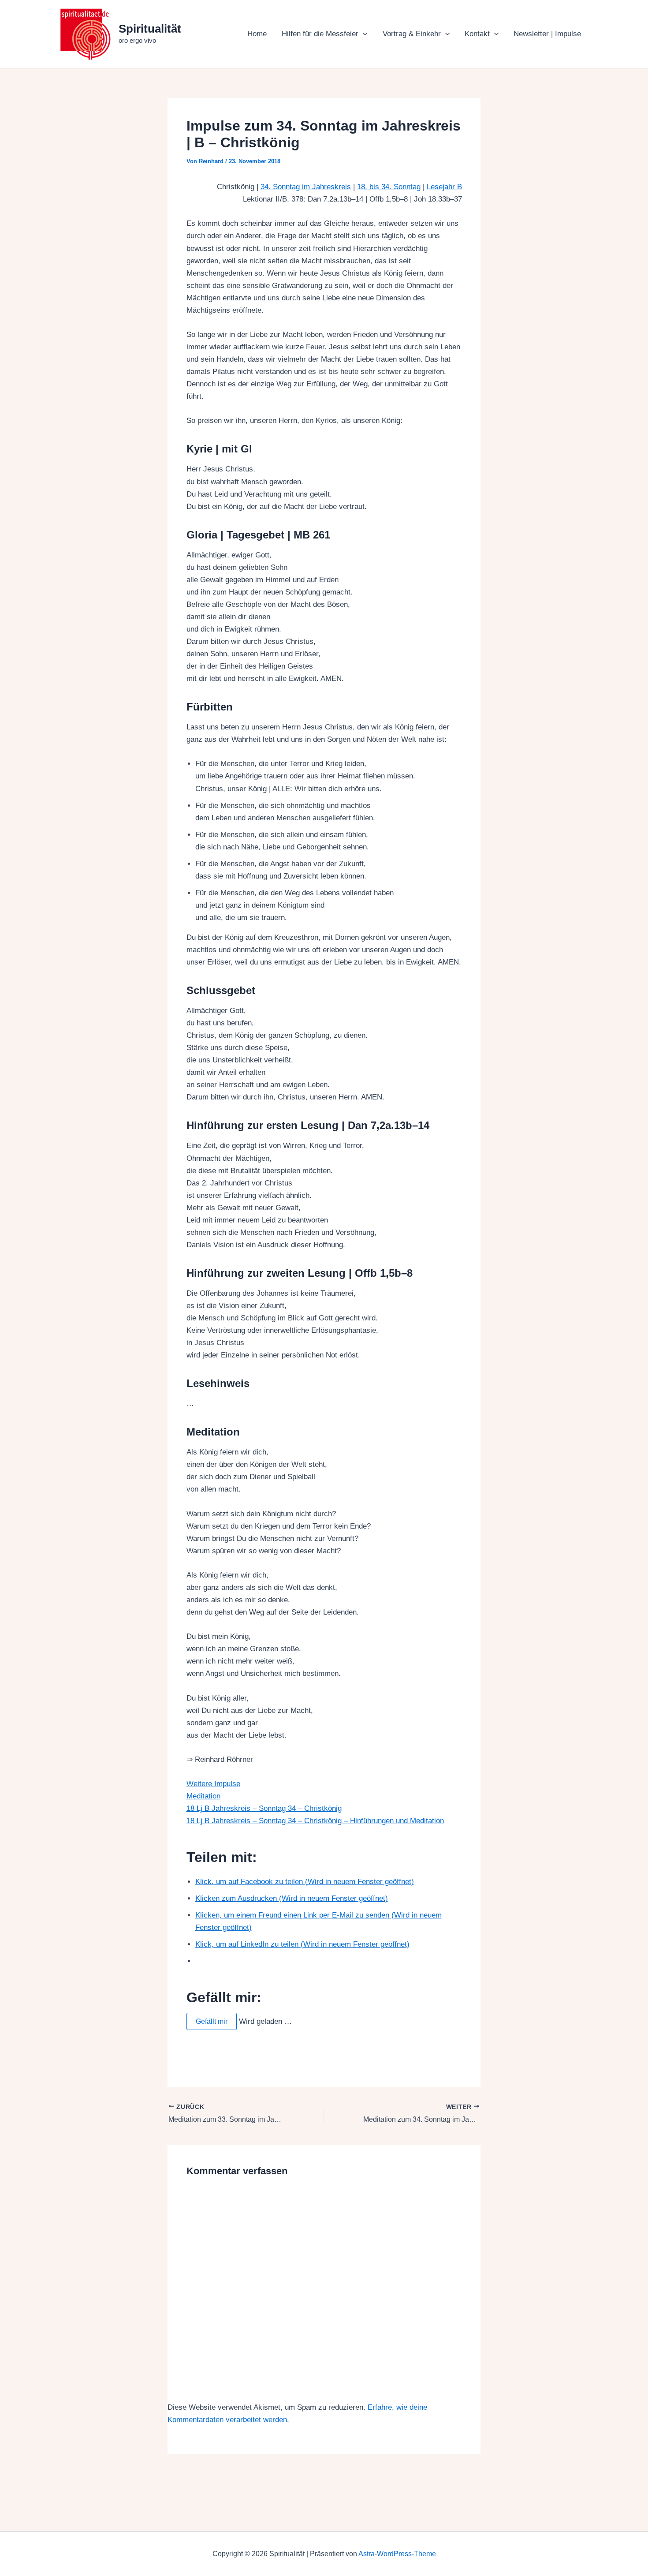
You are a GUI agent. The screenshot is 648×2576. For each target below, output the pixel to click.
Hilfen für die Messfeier (320, 34)
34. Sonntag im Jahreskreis (306, 187)
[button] (363, 34)
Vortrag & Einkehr (412, 34)
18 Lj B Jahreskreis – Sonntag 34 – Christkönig (264, 1808)
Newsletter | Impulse (547, 34)
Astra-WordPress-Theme (397, 2554)
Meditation (203, 1796)
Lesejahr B (444, 187)
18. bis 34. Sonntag (389, 187)
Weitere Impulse (213, 1784)
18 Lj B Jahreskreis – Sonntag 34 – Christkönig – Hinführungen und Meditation (315, 1821)
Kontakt (477, 34)
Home (257, 34)
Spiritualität (150, 29)
